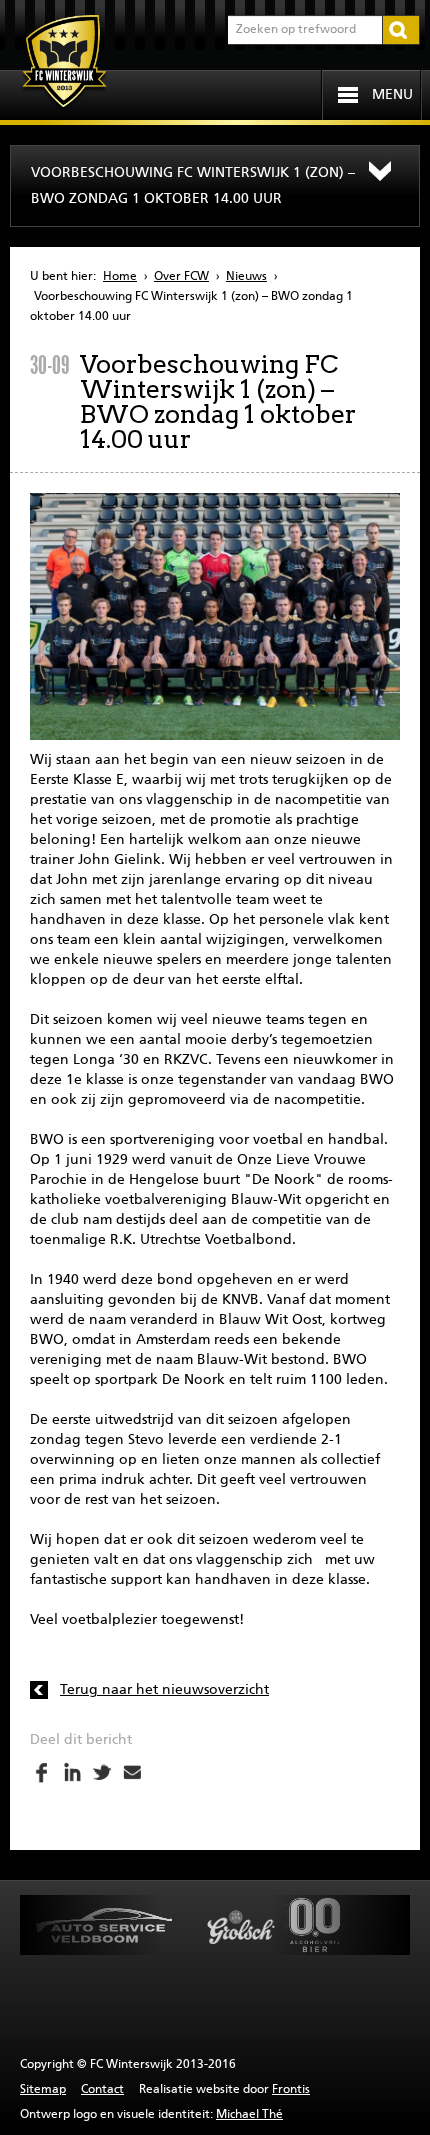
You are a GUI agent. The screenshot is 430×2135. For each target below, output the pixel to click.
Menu (392, 95)
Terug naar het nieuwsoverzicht (164, 1690)
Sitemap (43, 2090)
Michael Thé (249, 2115)
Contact (102, 2090)
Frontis (291, 2090)
